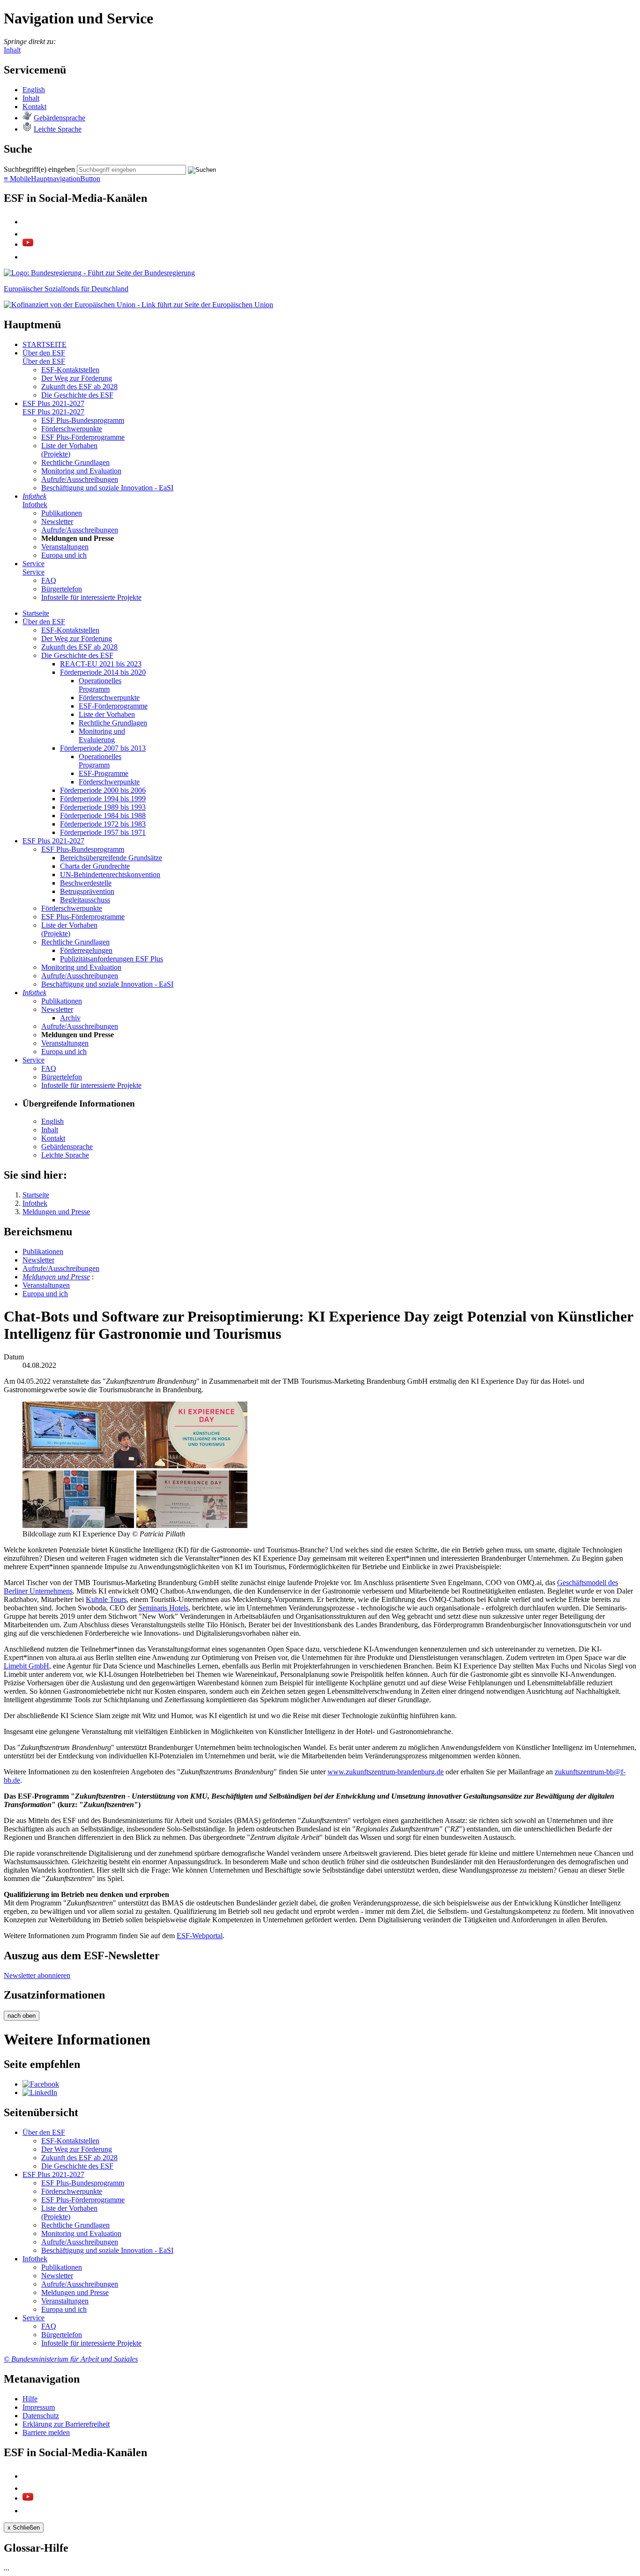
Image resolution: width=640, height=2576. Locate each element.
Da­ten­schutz (41, 2416)
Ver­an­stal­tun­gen (65, 547)
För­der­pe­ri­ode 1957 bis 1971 (103, 832)
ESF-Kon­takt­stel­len (70, 370)
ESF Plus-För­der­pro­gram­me (83, 437)
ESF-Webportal (200, 1936)
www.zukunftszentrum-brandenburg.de (386, 1772)
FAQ (49, 580)
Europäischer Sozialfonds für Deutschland (66, 289)
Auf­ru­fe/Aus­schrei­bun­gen (80, 479)
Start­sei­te (36, 613)
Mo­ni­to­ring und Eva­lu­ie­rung (102, 735)
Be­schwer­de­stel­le (86, 883)
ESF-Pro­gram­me (104, 773)
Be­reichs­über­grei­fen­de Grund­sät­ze (111, 858)
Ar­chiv (70, 1018)
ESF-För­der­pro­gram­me (113, 706)
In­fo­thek (34, 496)
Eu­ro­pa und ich (64, 555)
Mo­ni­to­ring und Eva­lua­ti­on (81, 471)
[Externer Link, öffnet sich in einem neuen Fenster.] (99, 273)
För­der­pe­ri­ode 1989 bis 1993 (103, 807)
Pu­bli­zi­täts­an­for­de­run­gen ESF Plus (112, 959)
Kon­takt (34, 107)
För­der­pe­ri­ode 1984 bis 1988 (103, 816)
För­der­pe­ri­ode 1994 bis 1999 (103, 799)
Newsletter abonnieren (37, 1975)
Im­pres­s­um (39, 2407)
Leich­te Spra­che (58, 129)
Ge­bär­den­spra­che (60, 118)
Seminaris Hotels (163, 1608)
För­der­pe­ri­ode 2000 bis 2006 (103, 790)
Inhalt (12, 50)
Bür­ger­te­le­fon (62, 589)
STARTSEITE (45, 344)
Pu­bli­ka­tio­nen (62, 513)
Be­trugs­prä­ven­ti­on (87, 891)
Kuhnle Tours (106, 1599)
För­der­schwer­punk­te (72, 429)
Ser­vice (33, 564)
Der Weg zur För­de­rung (77, 378)
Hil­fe (30, 2399)
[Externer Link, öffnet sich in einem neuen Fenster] (138, 305)
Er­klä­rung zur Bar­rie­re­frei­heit (66, 2424)
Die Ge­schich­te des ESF (77, 395)
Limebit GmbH (26, 1666)
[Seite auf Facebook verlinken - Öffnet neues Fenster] (41, 2084)
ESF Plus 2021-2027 (53, 403)
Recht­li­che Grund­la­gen (75, 462)
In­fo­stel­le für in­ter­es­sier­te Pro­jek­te (91, 597)
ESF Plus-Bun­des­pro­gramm (83, 420)
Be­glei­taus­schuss (85, 900)
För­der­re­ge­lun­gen (86, 950)
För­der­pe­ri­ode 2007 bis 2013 (103, 748)
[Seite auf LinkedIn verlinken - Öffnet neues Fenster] (40, 2093)
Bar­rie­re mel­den (46, 2432)
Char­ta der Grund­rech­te (95, 866)
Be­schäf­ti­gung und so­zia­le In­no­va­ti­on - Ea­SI (107, 488)
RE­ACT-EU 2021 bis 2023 (101, 664)
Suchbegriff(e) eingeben (39, 169)
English (34, 90)
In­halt (31, 98)
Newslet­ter (57, 521)
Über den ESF (44, 353)
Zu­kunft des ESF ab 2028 (79, 387)
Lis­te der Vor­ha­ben (107, 714)
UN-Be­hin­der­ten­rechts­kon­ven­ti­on (110, 875)
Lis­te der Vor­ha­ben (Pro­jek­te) (69, 450)
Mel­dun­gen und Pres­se (56, 1277)
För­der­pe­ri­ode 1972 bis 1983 (103, 824)
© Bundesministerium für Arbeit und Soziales (71, 2359)
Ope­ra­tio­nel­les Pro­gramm (100, 685)
